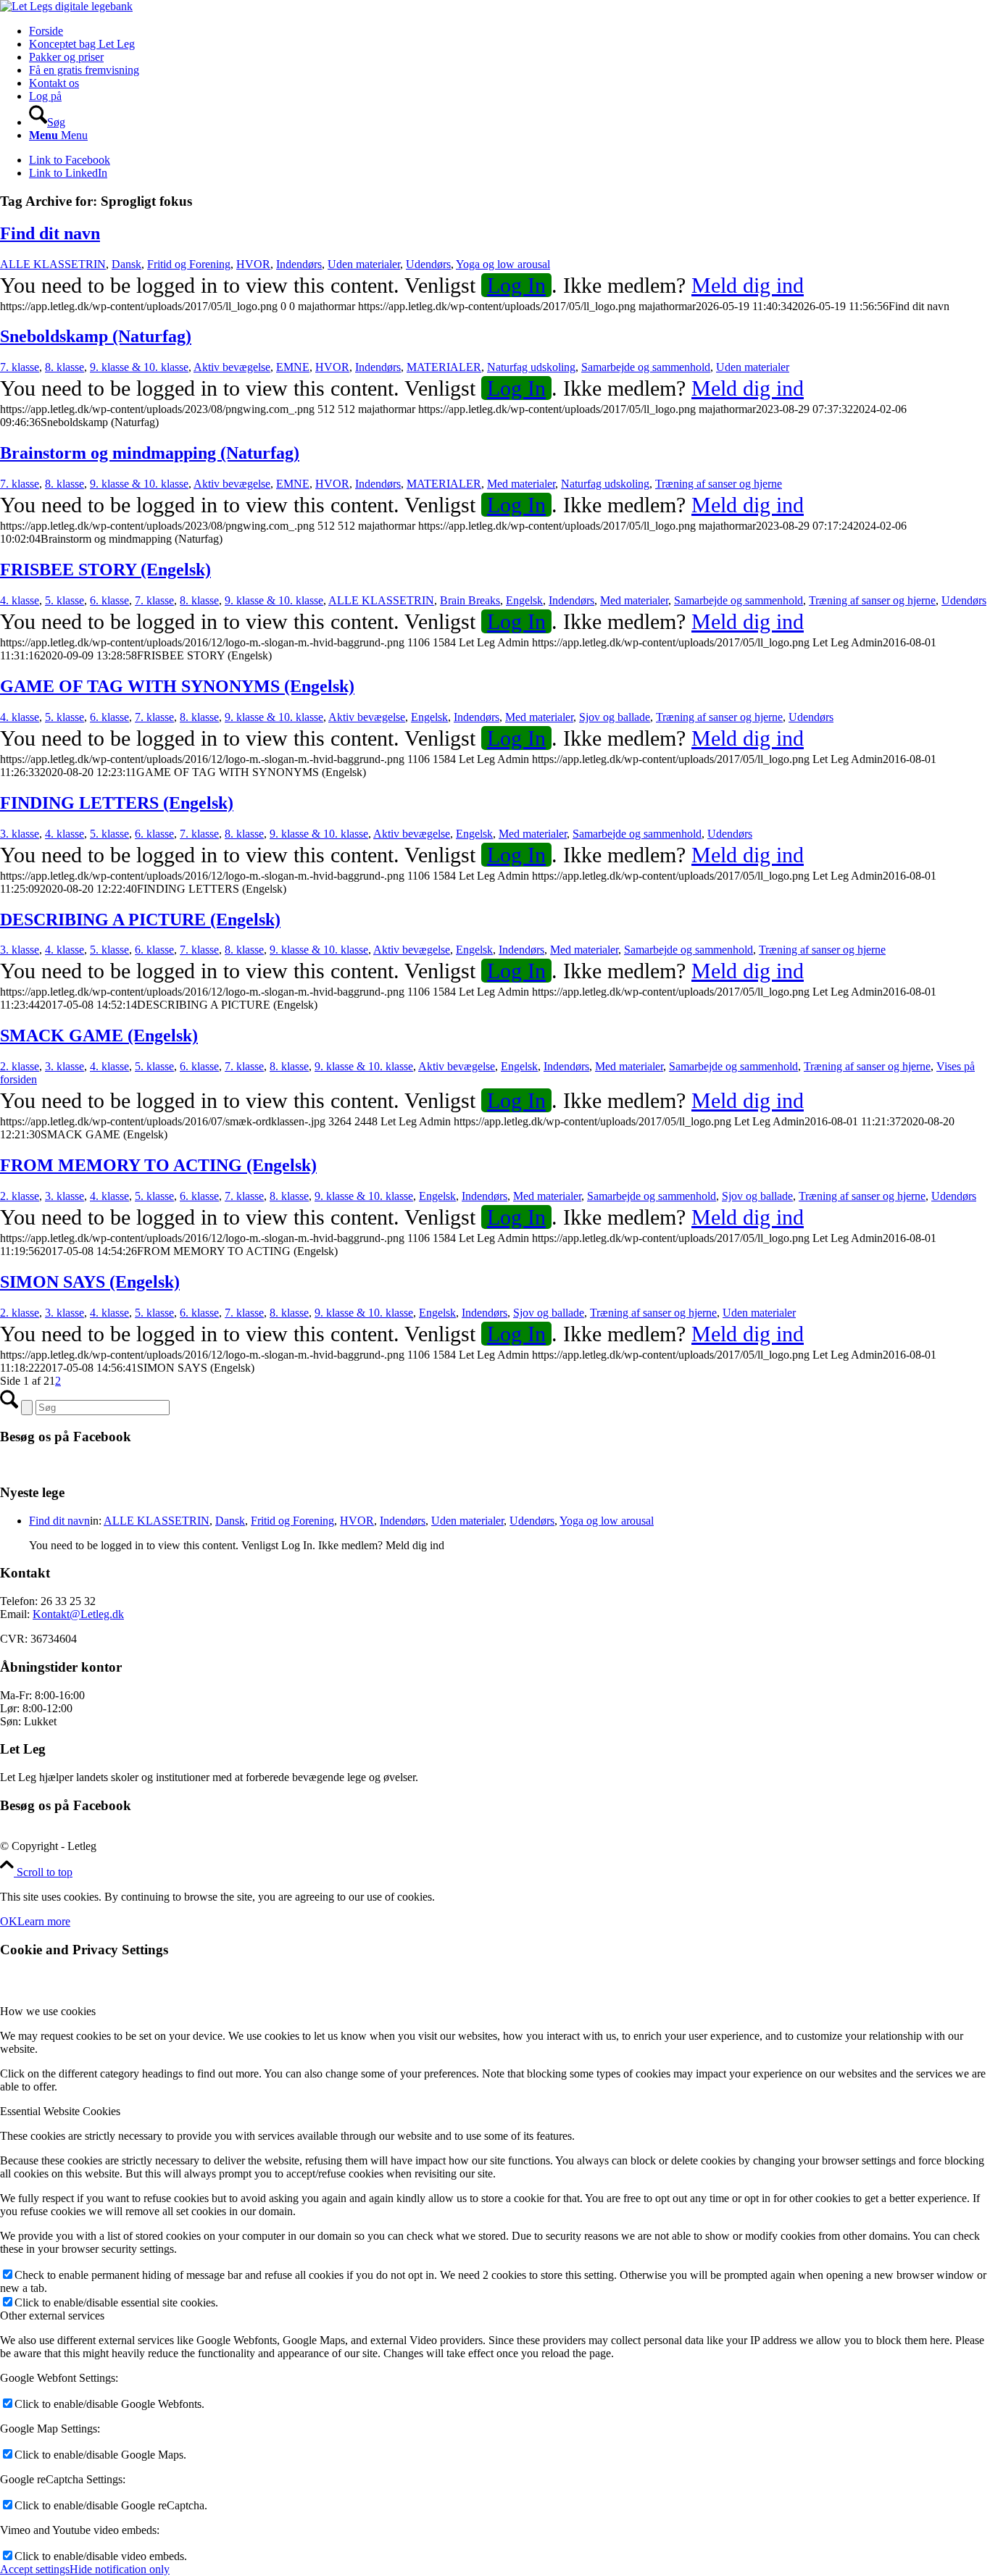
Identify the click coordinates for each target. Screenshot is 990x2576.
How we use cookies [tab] (48, 2011)
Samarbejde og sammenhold (646, 367)
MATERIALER (444, 367)
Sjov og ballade (615, 717)
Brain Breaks (470, 600)
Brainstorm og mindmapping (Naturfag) (150, 453)
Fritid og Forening (189, 264)
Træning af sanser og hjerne (719, 484)
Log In (516, 285)
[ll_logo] (66, 6)
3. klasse (20, 834)
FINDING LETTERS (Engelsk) (117, 803)
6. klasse (109, 600)
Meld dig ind (748, 285)
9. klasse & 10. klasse (139, 367)
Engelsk (524, 600)
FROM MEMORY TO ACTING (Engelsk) (158, 1165)
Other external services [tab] (52, 2316)
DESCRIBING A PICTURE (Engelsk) (140, 920)
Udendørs (428, 264)
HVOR (253, 264)
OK (9, 1921)
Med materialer (521, 484)
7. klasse (20, 367)
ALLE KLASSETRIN (53, 264)
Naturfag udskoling (531, 367)
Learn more (44, 1921)
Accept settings (35, 2569)
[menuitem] (509, 31)
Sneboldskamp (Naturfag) (96, 336)
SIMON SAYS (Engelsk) (90, 1282)
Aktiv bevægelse (232, 367)
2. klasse (20, 1066)
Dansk (126, 264)
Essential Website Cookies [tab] (60, 2111)
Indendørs (299, 264)
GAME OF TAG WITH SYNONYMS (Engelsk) (177, 686)
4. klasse (20, 600)
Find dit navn (50, 233)
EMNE (293, 367)
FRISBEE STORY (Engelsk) (105, 570)
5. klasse (65, 600)
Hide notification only (120, 2569)
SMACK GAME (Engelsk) (99, 1035)
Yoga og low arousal (503, 264)
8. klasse (65, 367)
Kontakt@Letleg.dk (78, 1614)
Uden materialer (364, 264)
